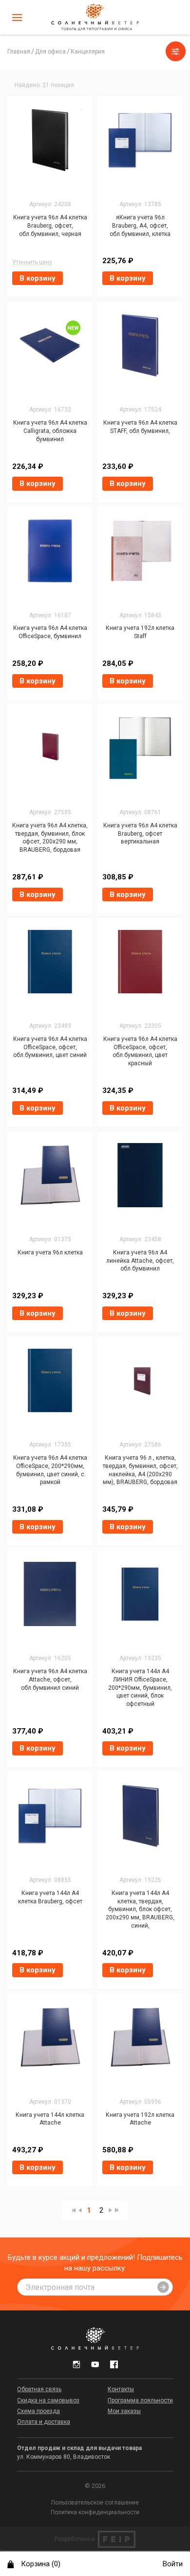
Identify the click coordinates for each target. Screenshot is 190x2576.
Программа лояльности (140, 2400)
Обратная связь (39, 2389)
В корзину (38, 278)
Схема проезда (38, 2411)
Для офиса (50, 52)
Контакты (121, 2389)
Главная (19, 52)
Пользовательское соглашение (95, 2503)
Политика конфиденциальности (95, 2512)
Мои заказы (124, 2411)
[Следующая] (110, 2210)
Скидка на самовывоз (48, 2400)
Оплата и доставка (44, 2422)
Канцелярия (88, 52)
